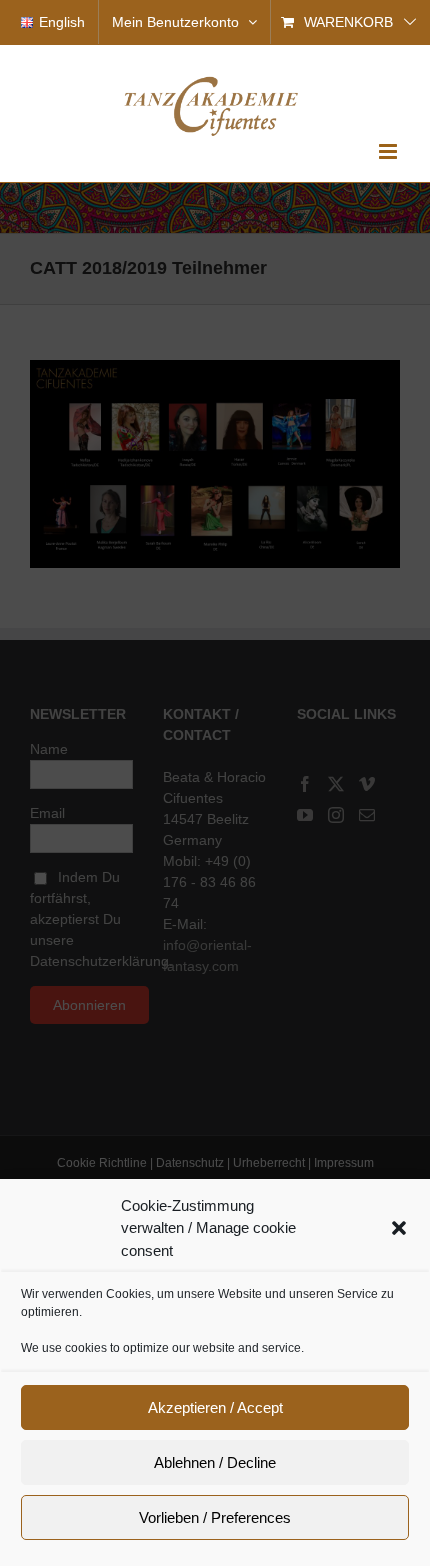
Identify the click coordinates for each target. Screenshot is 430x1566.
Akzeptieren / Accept (215, 1407)
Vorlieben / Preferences (215, 1517)
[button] (399, 1228)
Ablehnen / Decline (215, 1462)
